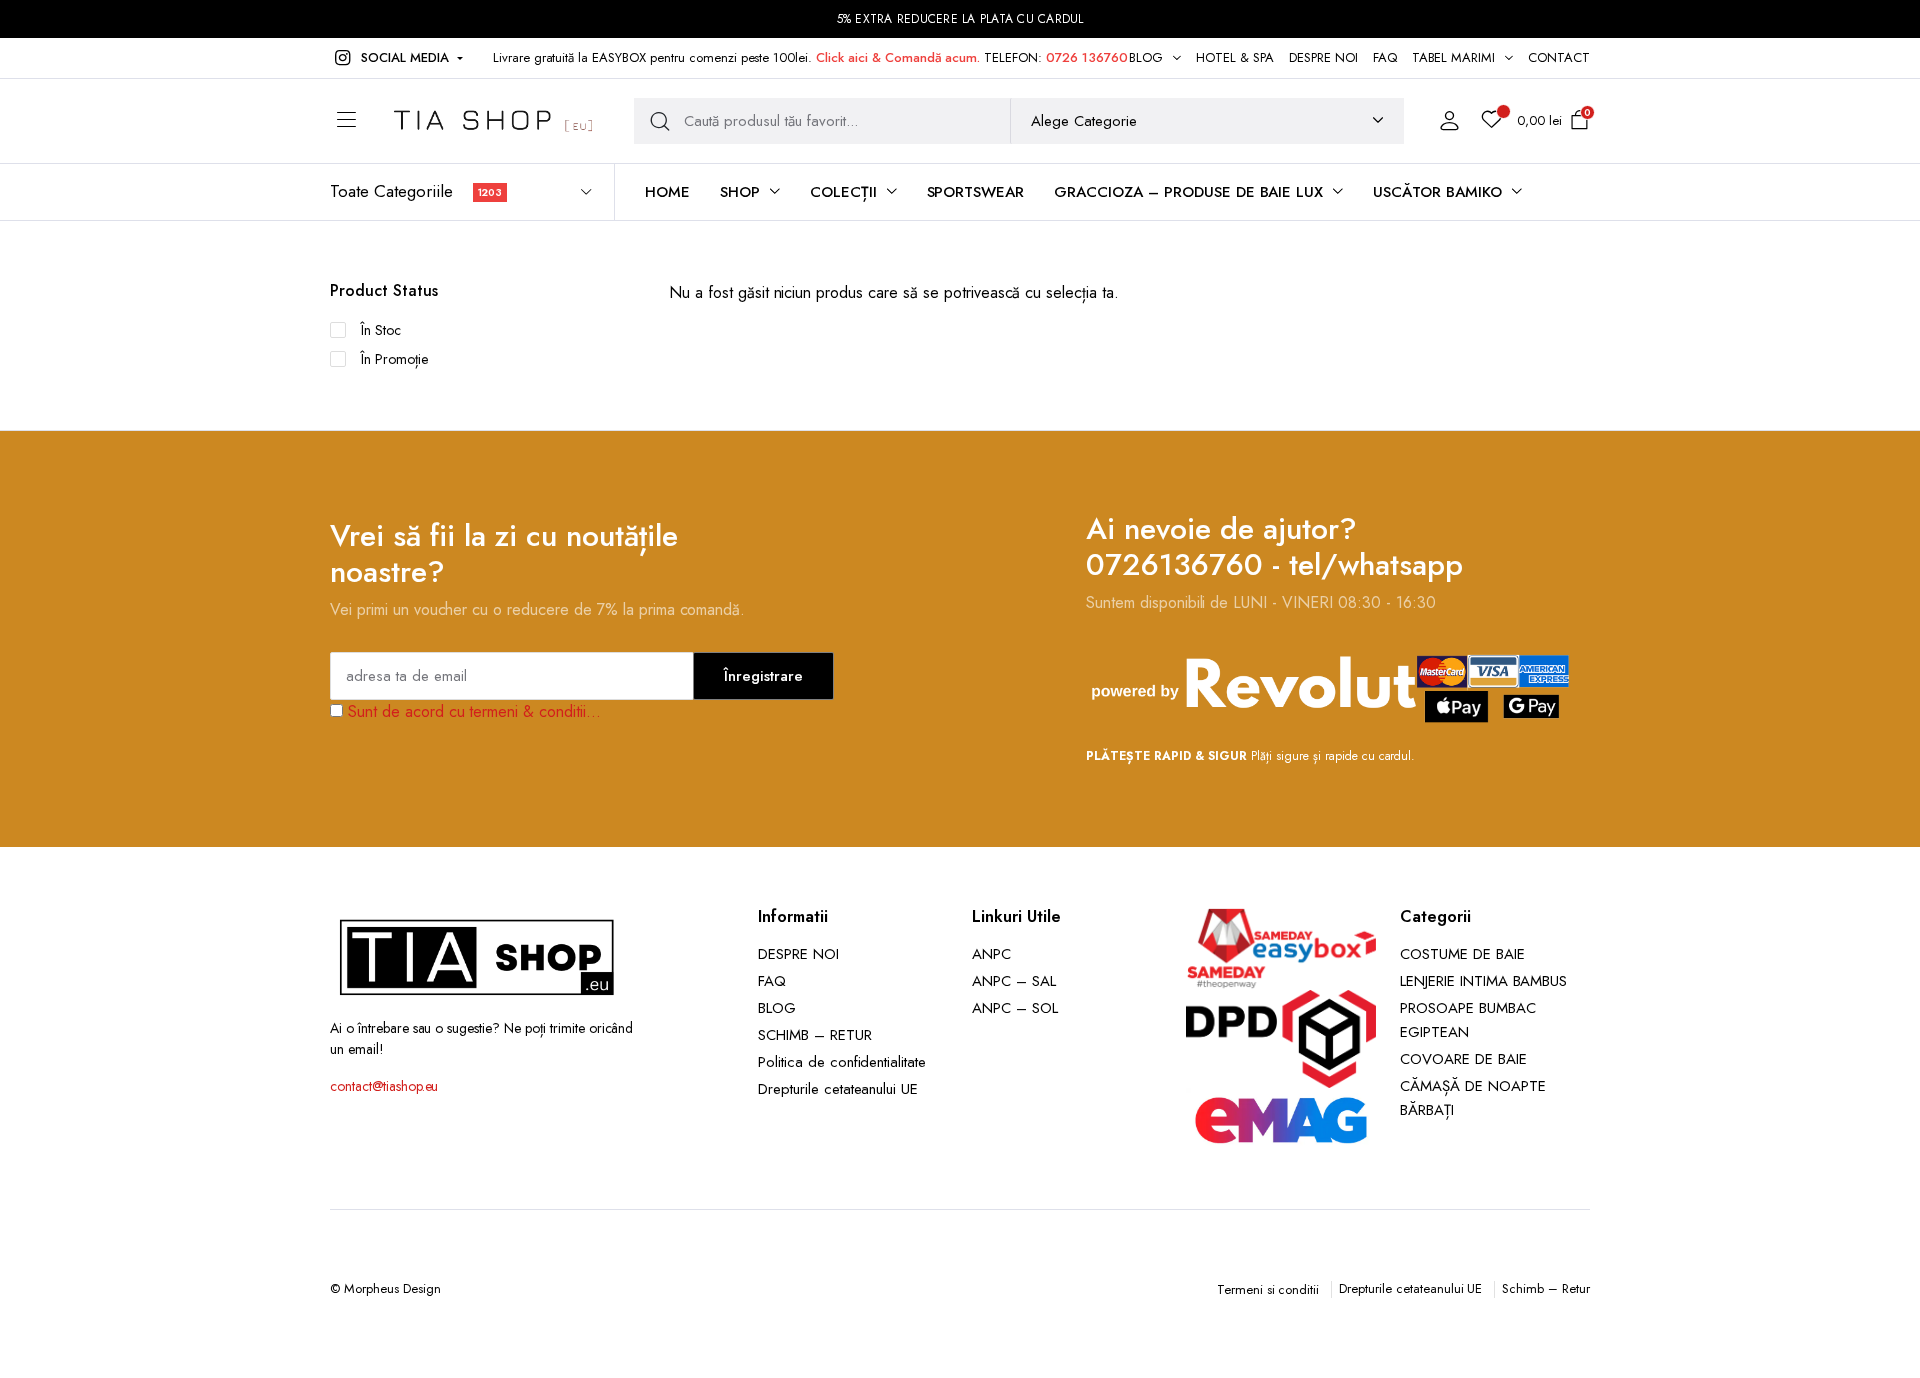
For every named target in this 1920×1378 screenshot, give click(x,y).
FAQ (1385, 57)
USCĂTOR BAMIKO (1437, 192)
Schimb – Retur (1546, 1288)
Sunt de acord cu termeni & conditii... (474, 711)
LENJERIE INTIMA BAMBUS (1483, 981)
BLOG (1146, 57)
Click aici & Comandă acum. (898, 57)
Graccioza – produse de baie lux (1188, 192)
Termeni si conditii (1268, 1289)
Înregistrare (763, 676)
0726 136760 (1087, 57)
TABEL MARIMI (1454, 57)
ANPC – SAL (1014, 981)
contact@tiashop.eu (384, 1086)
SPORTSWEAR (976, 192)
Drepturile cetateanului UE (838, 1089)
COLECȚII (843, 192)
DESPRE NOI (1323, 57)
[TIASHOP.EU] (493, 121)
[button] (396, 58)
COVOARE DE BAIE (1463, 1059)
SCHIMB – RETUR (815, 1035)
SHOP (740, 192)
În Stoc (381, 330)
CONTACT (1559, 57)
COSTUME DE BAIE (1462, 954)
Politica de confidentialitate (842, 1062)
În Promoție (394, 359)
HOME (667, 192)
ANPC (991, 954)
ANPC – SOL (1015, 1008)
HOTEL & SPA (1235, 57)
